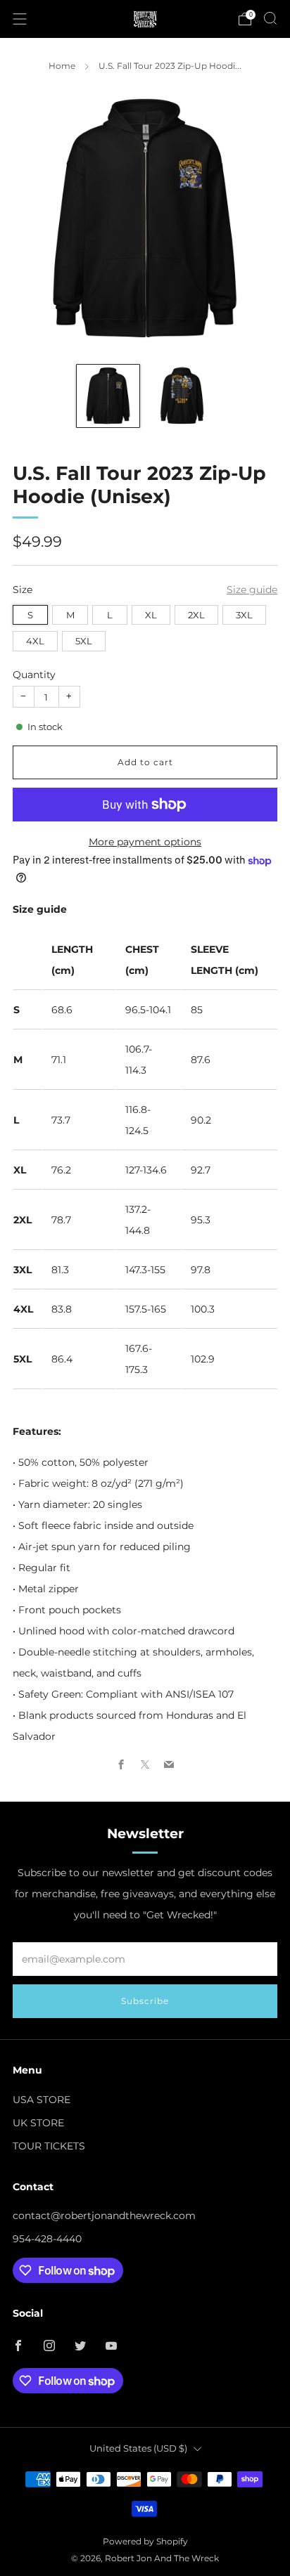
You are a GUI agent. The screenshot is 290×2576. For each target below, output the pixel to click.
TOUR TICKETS (49, 2146)
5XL (84, 641)
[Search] (270, 18)
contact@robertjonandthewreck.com (104, 2216)
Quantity (34, 675)
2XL (196, 615)
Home (62, 66)
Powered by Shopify (145, 2542)
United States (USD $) (138, 2448)
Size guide (252, 590)
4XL (35, 641)
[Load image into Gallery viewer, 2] (182, 396)
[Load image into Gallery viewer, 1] (108, 396)
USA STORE (42, 2100)
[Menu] (20, 19)
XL (151, 615)
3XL (244, 615)
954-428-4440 (47, 2239)
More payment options (145, 842)
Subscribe (145, 2001)
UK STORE (38, 2123)
